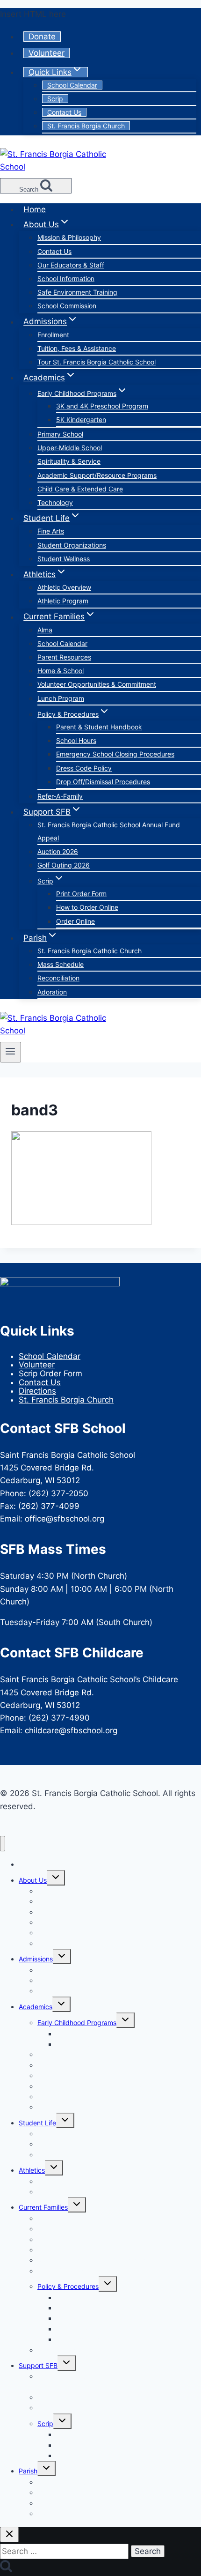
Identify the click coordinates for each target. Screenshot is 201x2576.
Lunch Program (61, 698)
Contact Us (64, 112)
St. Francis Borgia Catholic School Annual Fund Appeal (109, 831)
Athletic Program (63, 601)
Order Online (75, 921)
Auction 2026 (58, 851)
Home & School (61, 671)
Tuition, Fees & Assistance (77, 348)
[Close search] (9, 2535)
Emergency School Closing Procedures (115, 754)
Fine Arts (51, 531)
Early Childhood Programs (77, 2023)
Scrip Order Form (50, 1373)
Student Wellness (64, 559)
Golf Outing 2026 (64, 865)
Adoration (52, 992)
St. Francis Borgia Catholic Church (90, 951)
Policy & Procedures (68, 2286)
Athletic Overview (64, 587)
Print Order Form (81, 894)
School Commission (67, 306)
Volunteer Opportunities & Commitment (97, 684)
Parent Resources (64, 657)
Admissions (36, 1959)
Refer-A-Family (60, 796)
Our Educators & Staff (71, 265)
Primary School (60, 434)
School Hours (76, 740)
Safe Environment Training (77, 292)
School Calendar (72, 85)
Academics (36, 2007)
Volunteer (47, 53)
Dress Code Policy (84, 768)
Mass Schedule (61, 964)
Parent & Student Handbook (99, 727)
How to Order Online (87, 907)
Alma (45, 630)
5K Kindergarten (81, 419)
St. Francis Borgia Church (86, 126)
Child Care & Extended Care (80, 489)
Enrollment (53, 335)
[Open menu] (11, 1052)
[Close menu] (3, 1844)
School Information (66, 278)
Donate (42, 37)
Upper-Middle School (70, 448)
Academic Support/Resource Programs (97, 475)
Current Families (43, 2207)
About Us (33, 1880)
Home (35, 209)
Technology (55, 502)
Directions (37, 1391)
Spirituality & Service (69, 461)
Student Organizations (72, 545)
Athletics (32, 2170)
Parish (28, 2471)
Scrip (55, 99)
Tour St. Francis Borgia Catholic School (97, 362)
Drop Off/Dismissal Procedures (103, 782)
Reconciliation (58, 978)
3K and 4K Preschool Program (102, 406)
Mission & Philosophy (69, 237)
